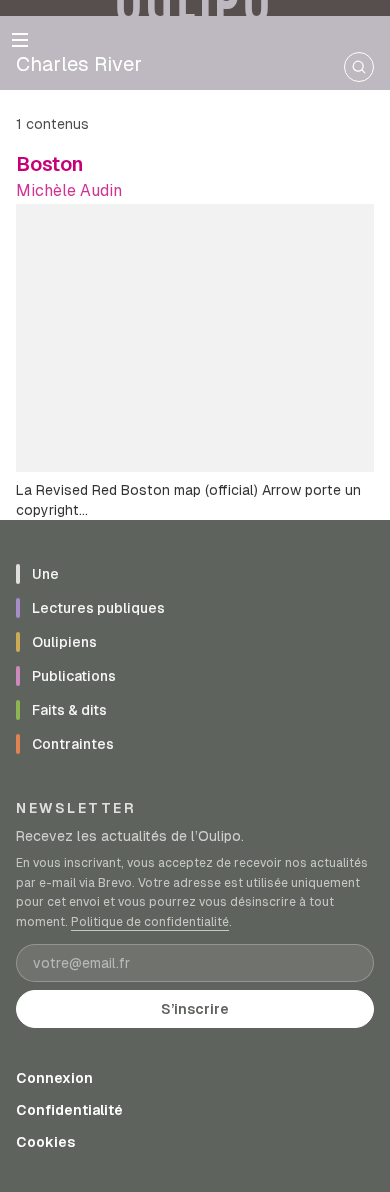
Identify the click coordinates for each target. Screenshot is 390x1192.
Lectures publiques (98, 608)
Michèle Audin (69, 190)
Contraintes (73, 744)
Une (45, 574)
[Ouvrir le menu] (20, 40)
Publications (74, 676)
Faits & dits (69, 710)
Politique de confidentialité (150, 922)
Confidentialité (69, 1110)
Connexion (54, 1078)
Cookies (45, 1142)
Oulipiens (64, 642)
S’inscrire (195, 1009)
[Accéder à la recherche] (359, 67)
